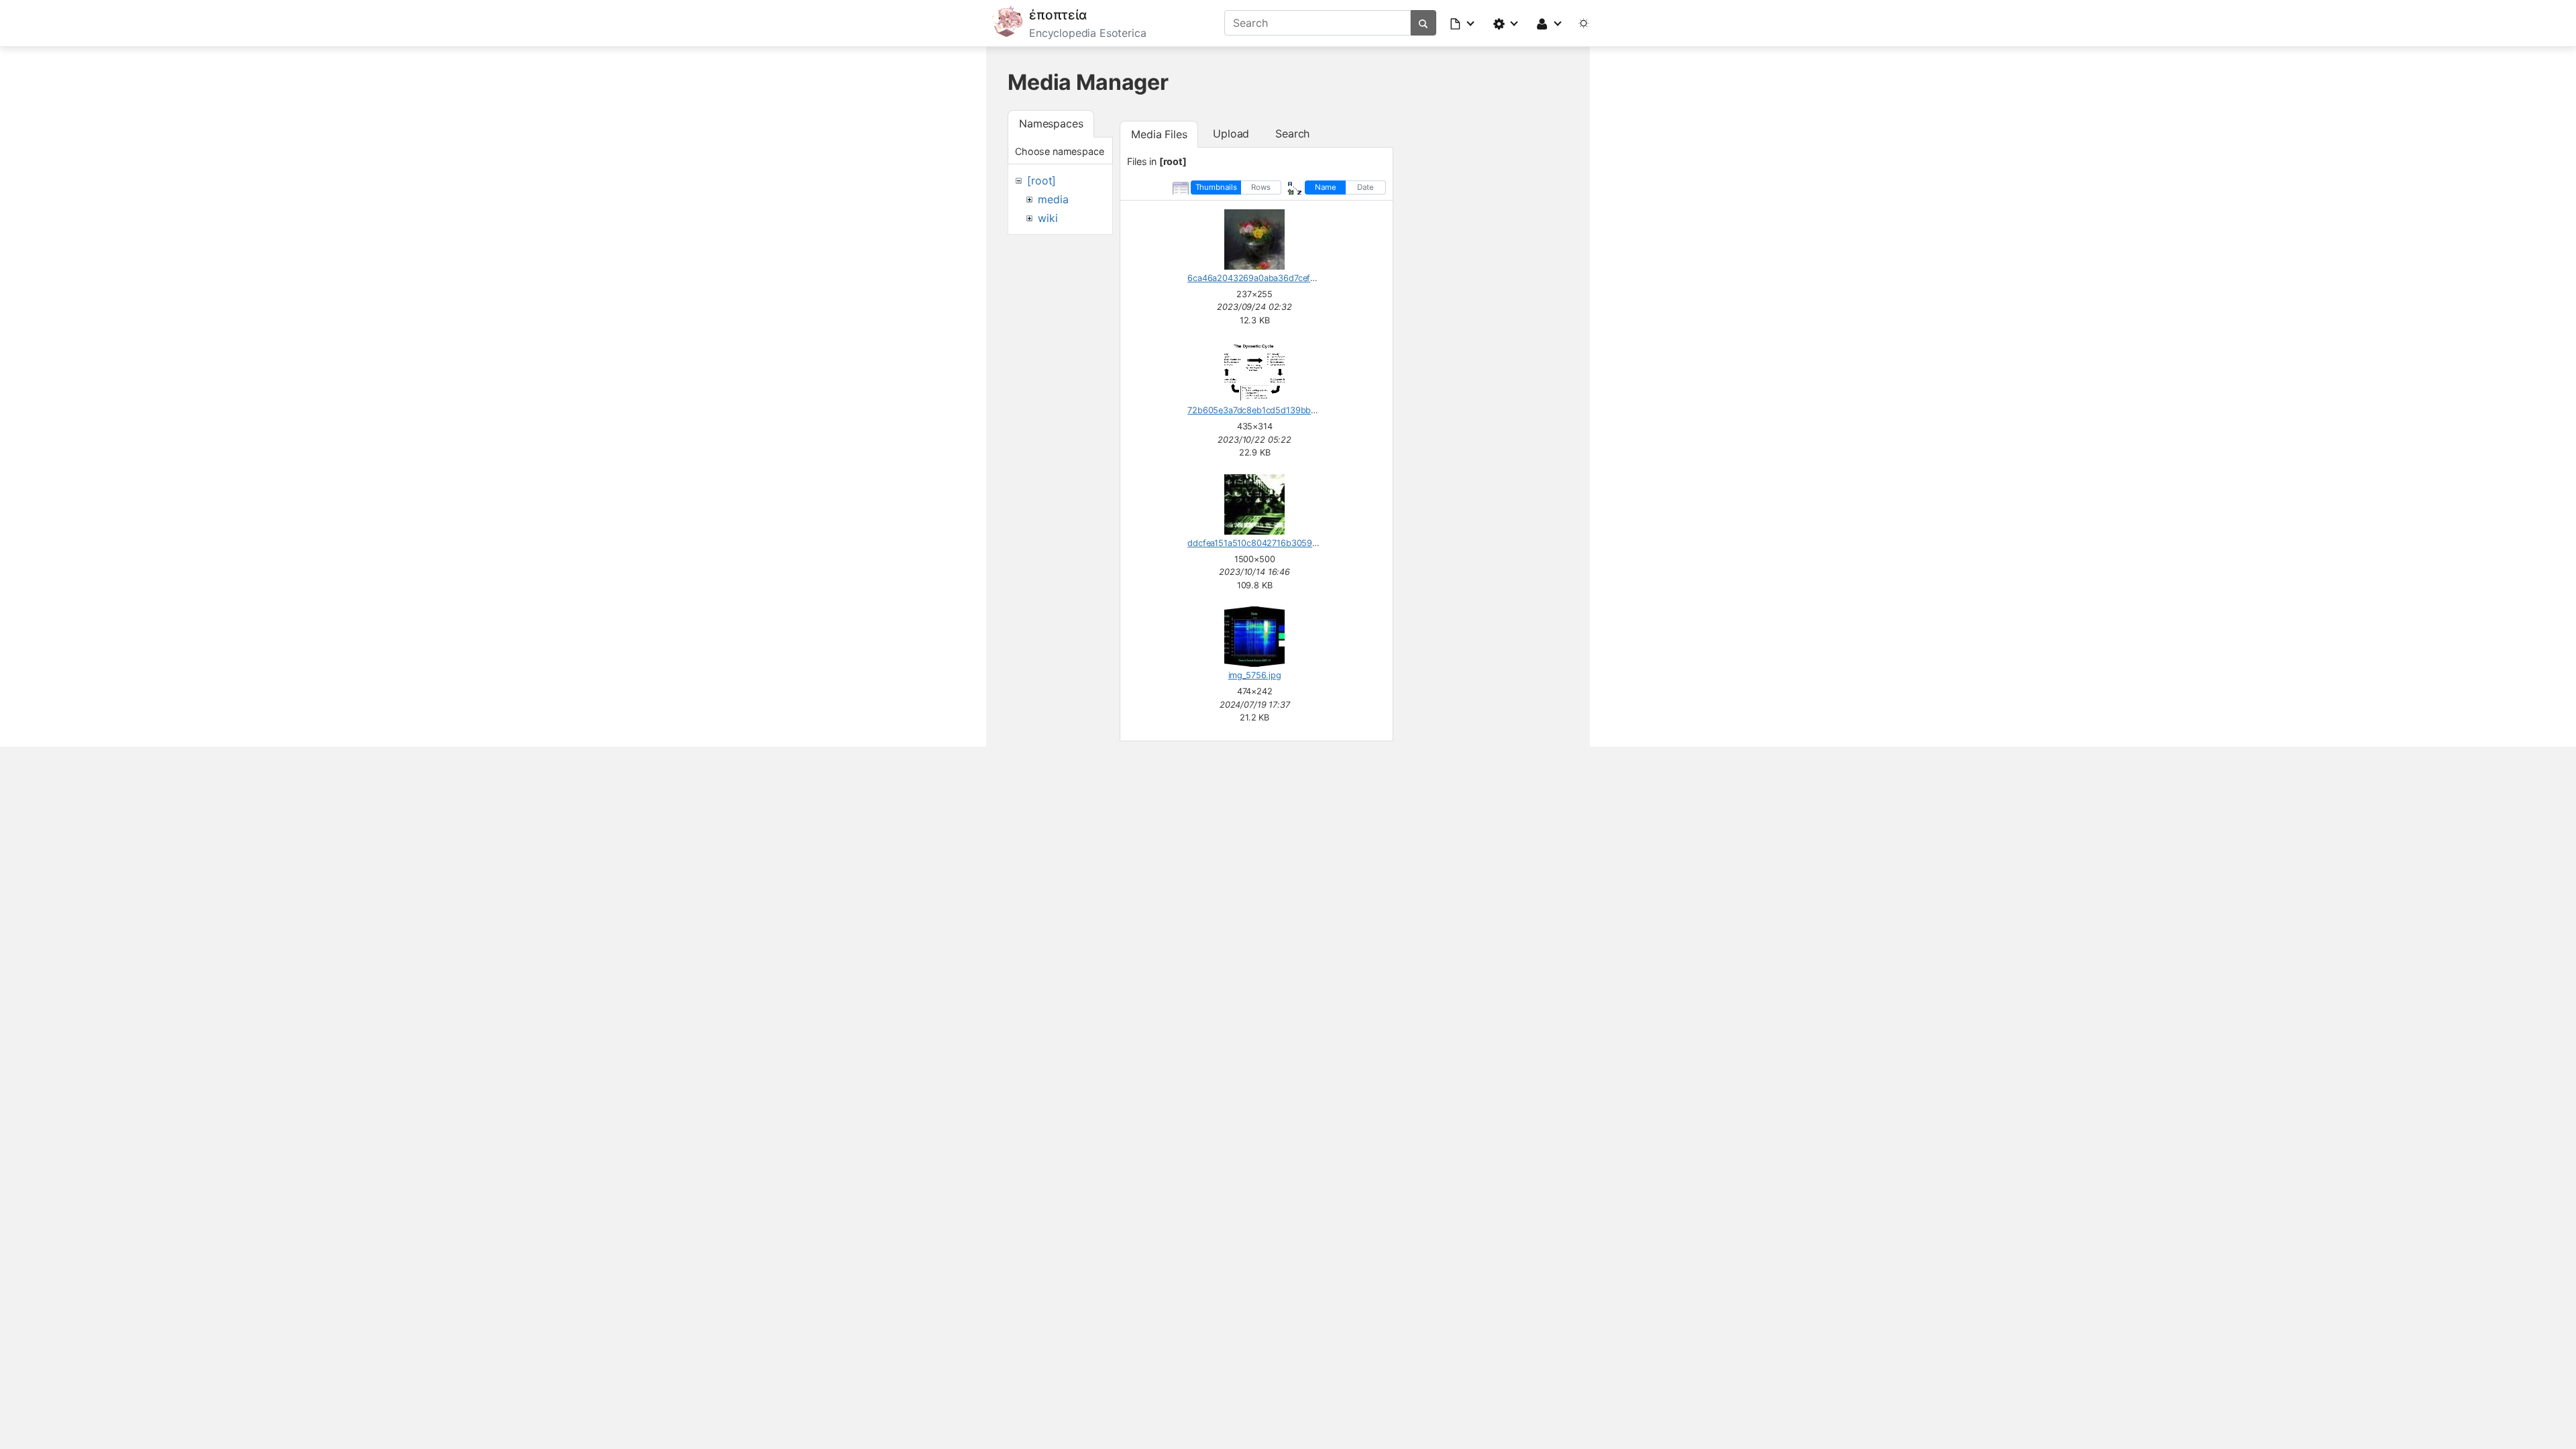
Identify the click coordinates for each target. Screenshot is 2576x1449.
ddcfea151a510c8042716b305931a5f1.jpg (1270, 543)
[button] (1463, 23)
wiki (1048, 218)
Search (1292, 133)
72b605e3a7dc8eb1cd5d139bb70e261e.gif (1272, 410)
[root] (1041, 180)
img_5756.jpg (1255, 675)
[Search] (1423, 23)
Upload (1231, 133)
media (1053, 199)
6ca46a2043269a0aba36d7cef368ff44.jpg (1272, 278)
